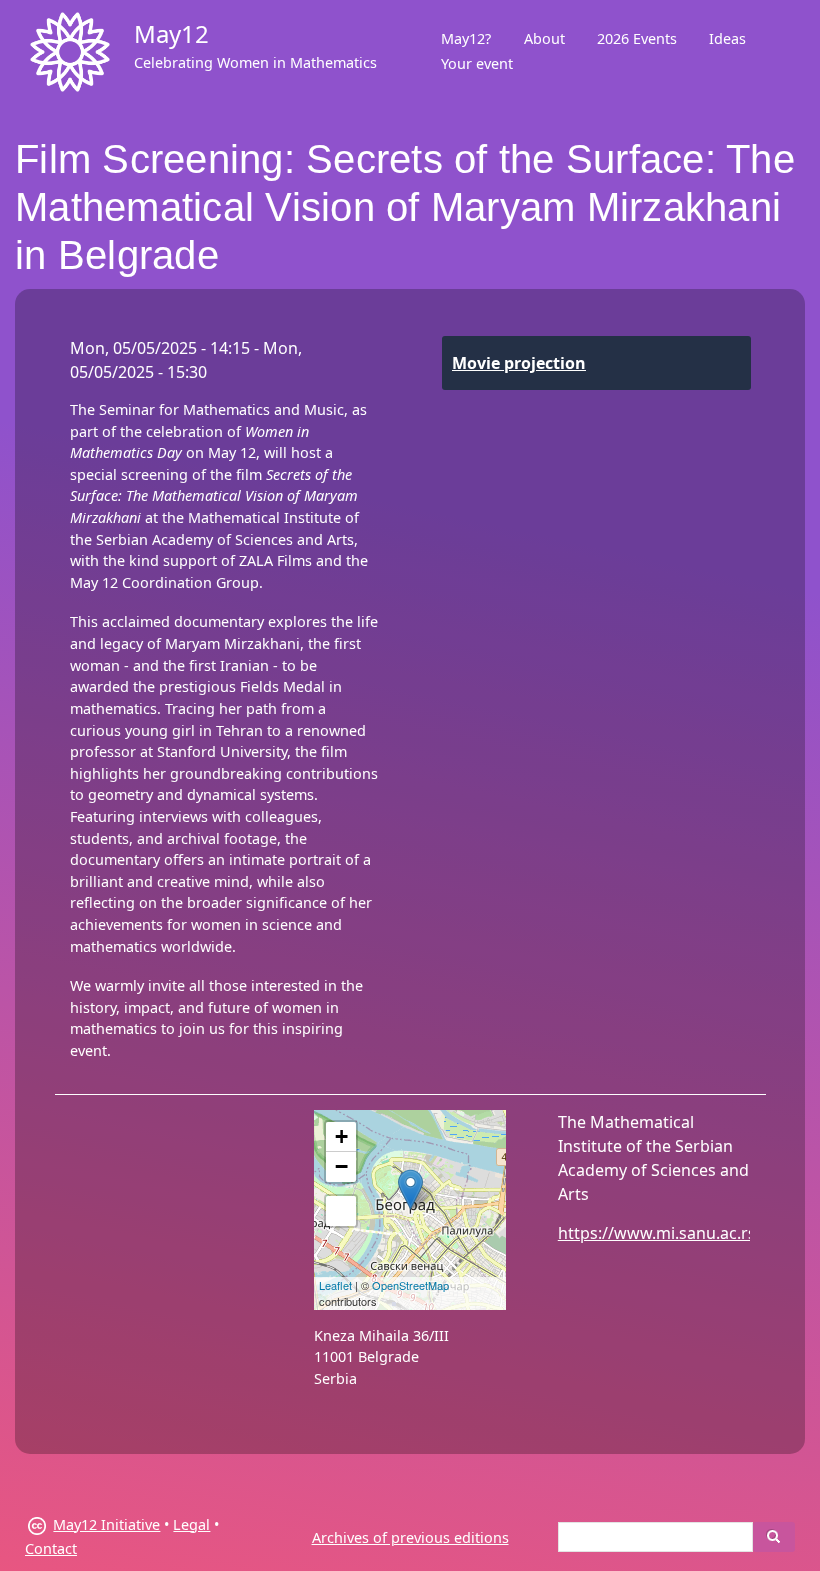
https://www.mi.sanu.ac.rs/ (660, 1233)
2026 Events (637, 38)
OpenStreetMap (410, 1285)
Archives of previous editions (410, 1537)
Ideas (727, 38)
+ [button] (341, 1136)
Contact (51, 1548)
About (544, 38)
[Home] (70, 52)
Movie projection (519, 363)
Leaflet (335, 1285)
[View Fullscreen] (341, 1211)
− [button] (341, 1166)
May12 (171, 33)
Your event (477, 63)
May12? (466, 38)
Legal (191, 1524)
